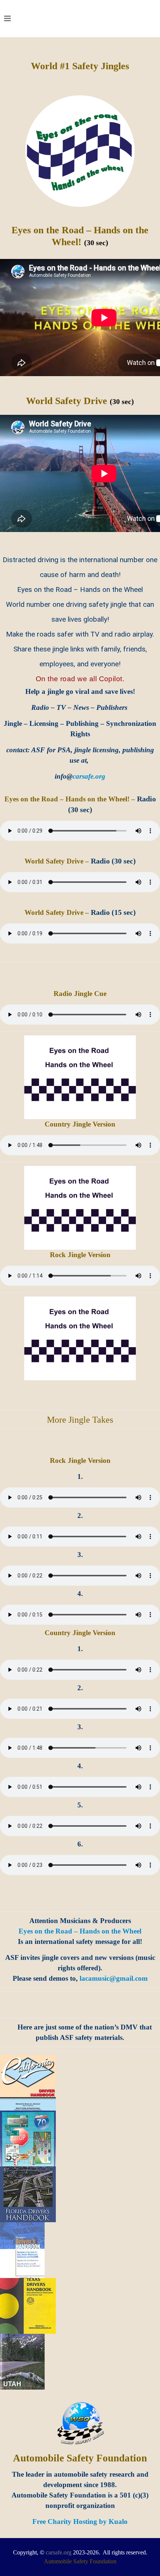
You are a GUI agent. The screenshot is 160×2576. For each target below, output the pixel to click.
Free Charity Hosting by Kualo (80, 2521)
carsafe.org (59, 2552)
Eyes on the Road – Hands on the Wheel (80, 1931)
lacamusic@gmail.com (114, 1978)
